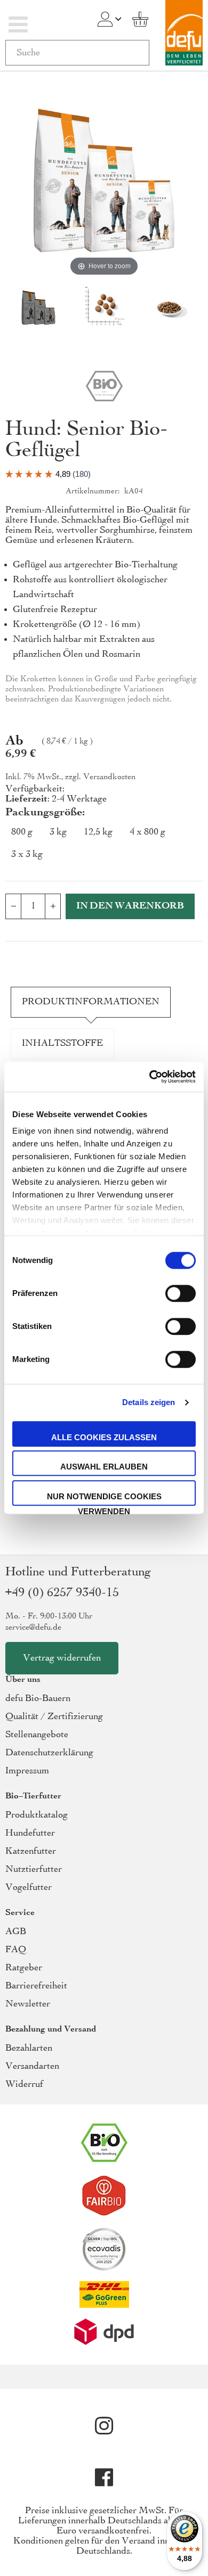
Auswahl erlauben (104, 1467)
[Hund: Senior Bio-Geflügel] (38, 309)
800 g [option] (22, 832)
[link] (105, 19)
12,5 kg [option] (98, 832)
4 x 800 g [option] (147, 832)
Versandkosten (109, 777)
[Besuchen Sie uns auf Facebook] (104, 2478)
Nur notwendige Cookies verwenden (104, 1499)
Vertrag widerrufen (62, 1658)
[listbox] (104, 846)
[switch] (181, 1294)
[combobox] (77, 53)
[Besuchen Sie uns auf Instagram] (104, 2426)
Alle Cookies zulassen (104, 1437)
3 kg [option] (58, 832)
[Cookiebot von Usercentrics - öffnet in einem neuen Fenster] (150, 1077)
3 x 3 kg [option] (27, 854)
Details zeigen (149, 1402)
